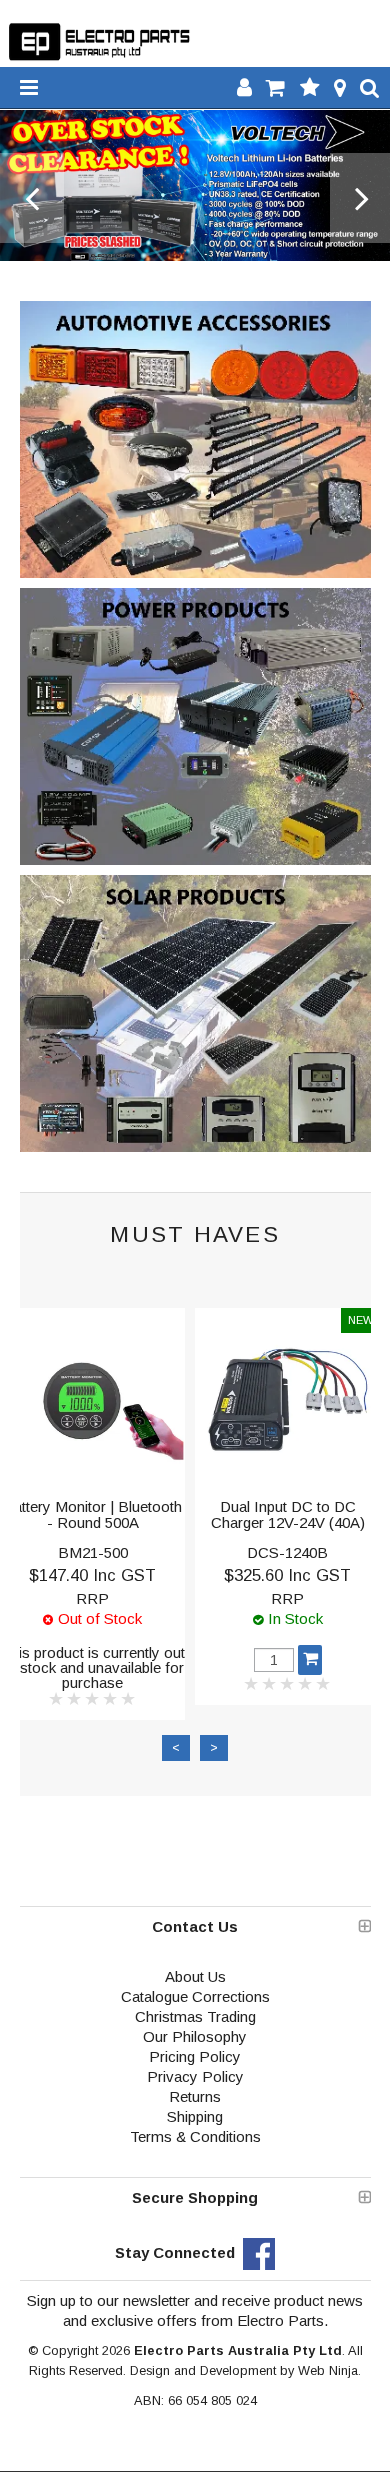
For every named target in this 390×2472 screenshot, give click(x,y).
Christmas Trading (195, 2016)
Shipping (195, 2116)
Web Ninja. (329, 2370)
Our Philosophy (195, 2036)
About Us (195, 1976)
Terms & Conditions (195, 2136)
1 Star (57, 1699)
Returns (195, 2096)
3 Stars (93, 1699)
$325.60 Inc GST (287, 1575)
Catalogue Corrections (195, 1996)
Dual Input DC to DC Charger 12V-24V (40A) (288, 1515)
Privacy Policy (195, 2076)
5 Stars (129, 1699)
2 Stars (75, 1699)
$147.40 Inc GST (92, 1575)
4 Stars (111, 1699)
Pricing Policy (195, 2056)
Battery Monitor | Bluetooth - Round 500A (92, 1515)
